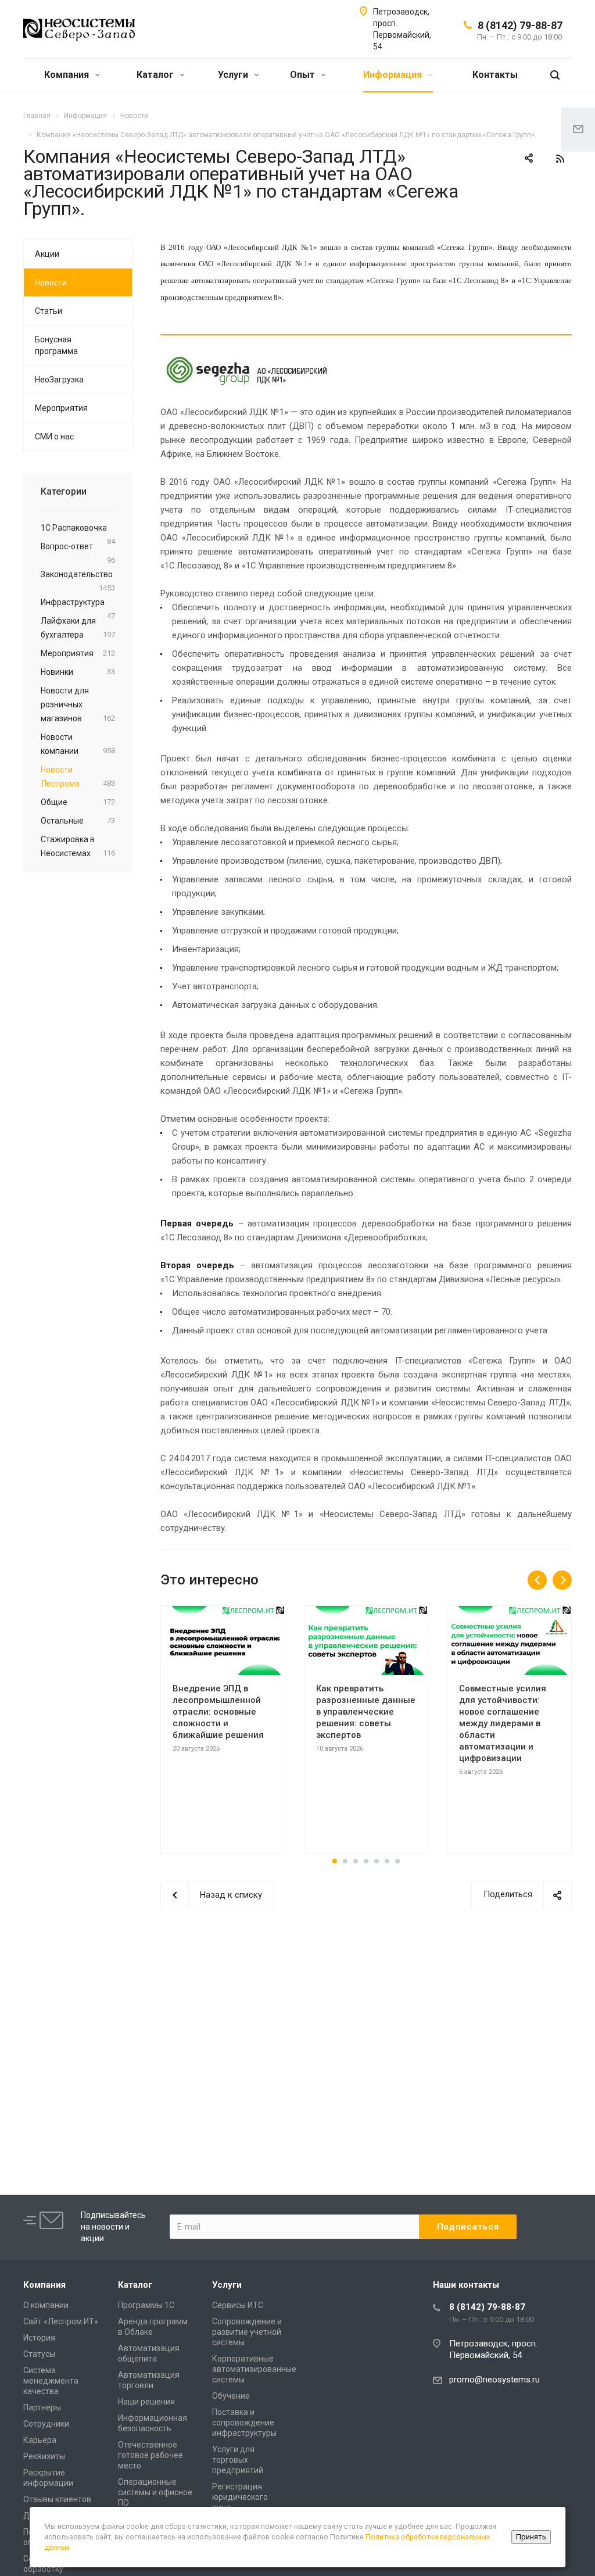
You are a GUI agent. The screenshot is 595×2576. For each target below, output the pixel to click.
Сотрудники (46, 2424)
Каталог (156, 75)
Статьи (49, 311)
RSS (560, 159)
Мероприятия (61, 408)
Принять (531, 2537)
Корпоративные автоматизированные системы (254, 2369)
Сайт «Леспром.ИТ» (61, 2321)
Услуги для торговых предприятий (238, 2460)
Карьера (40, 2440)
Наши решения (146, 2402)
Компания (68, 75)
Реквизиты (44, 2456)
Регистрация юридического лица (240, 2497)
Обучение (231, 2396)
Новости (51, 282)
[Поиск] (555, 75)
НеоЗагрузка (59, 380)
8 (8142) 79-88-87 (520, 25)
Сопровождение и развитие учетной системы (247, 2332)
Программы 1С (146, 2305)
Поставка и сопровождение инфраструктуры (244, 2423)
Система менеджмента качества (51, 2381)
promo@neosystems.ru (494, 2380)
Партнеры (42, 2407)
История (39, 2338)
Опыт (304, 75)
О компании (46, 2305)
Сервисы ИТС (238, 2305)
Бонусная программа (56, 345)
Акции (47, 254)
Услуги (234, 75)
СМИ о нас (54, 437)
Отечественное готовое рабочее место (150, 2455)
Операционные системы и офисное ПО (155, 2492)
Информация (394, 75)
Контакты (495, 75)
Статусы (39, 2354)
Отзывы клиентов (57, 2499)
